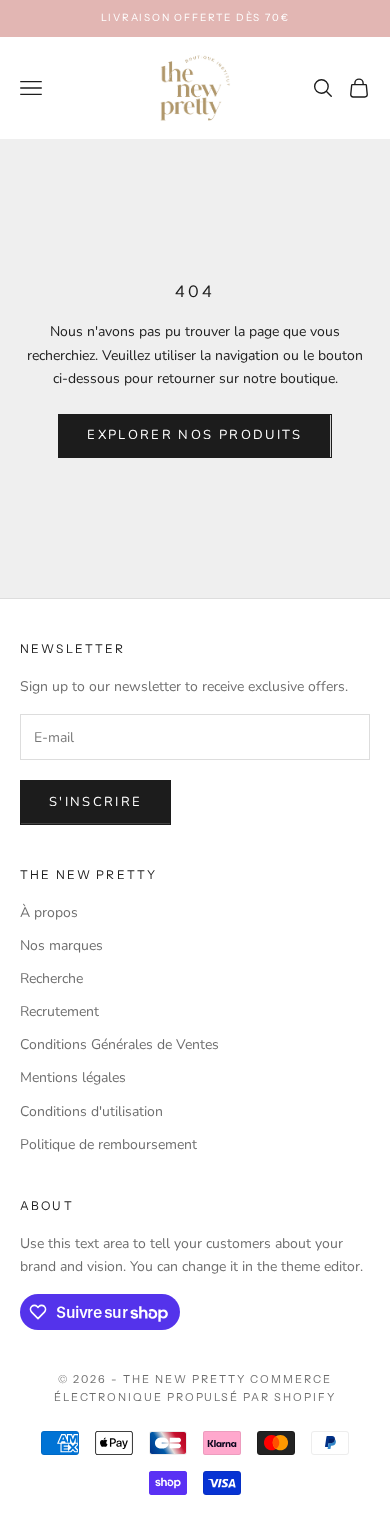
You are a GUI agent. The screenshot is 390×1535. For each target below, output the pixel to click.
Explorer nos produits (194, 435)
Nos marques (61, 945)
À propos (49, 912)
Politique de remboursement (108, 1144)
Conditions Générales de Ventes (119, 1044)
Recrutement (59, 1011)
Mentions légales (73, 1077)
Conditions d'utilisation (91, 1111)
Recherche (51, 978)
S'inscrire (95, 802)
